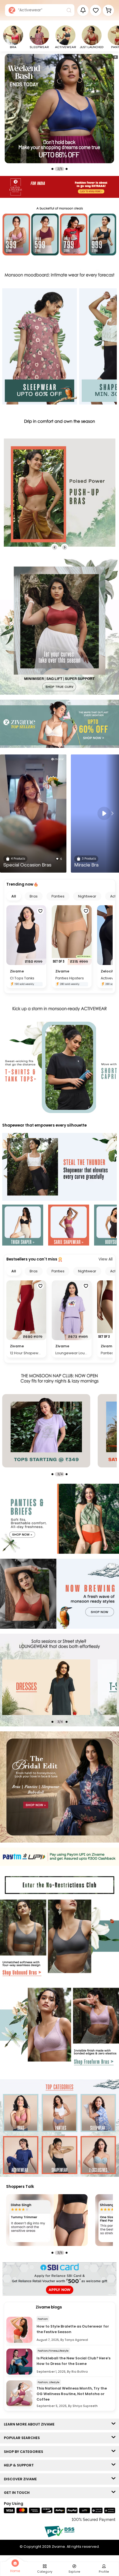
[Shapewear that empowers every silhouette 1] (23, 1226)
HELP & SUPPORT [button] (20, 2465)
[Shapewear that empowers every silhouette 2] (69, 1226)
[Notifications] (83, 10)
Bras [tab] (34, 896)
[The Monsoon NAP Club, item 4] (65, 1431)
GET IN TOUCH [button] (18, 2493)
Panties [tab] (58, 896)
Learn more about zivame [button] (30, 2424)
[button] (96, 10)
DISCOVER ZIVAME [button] (22, 2479)
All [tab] (14, 896)
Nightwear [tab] (87, 896)
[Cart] (108, 10)
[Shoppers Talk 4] (47, 2220)
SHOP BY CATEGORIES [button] (25, 2452)
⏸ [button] (115, 57)
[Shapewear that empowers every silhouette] (59, 1167)
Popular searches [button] (23, 2438)
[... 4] (65, 1687)
